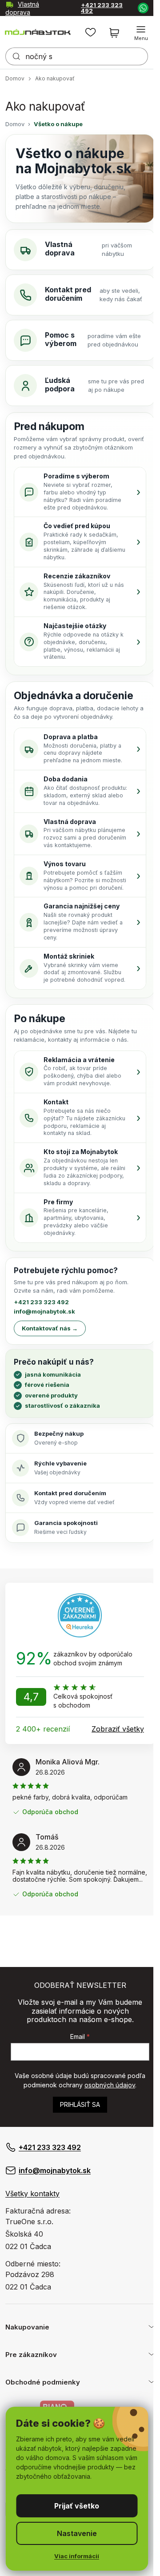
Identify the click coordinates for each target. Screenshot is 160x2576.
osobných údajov (110, 2085)
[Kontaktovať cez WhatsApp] (143, 8)
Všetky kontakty (32, 2194)
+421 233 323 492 (102, 8)
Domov (15, 124)
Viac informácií (77, 2556)
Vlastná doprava (22, 8)
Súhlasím (77, 2506)
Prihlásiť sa (80, 2104)
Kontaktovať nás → (50, 1328)
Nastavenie (77, 2533)
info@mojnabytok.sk (55, 2170)
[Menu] (141, 33)
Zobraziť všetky (118, 1729)
